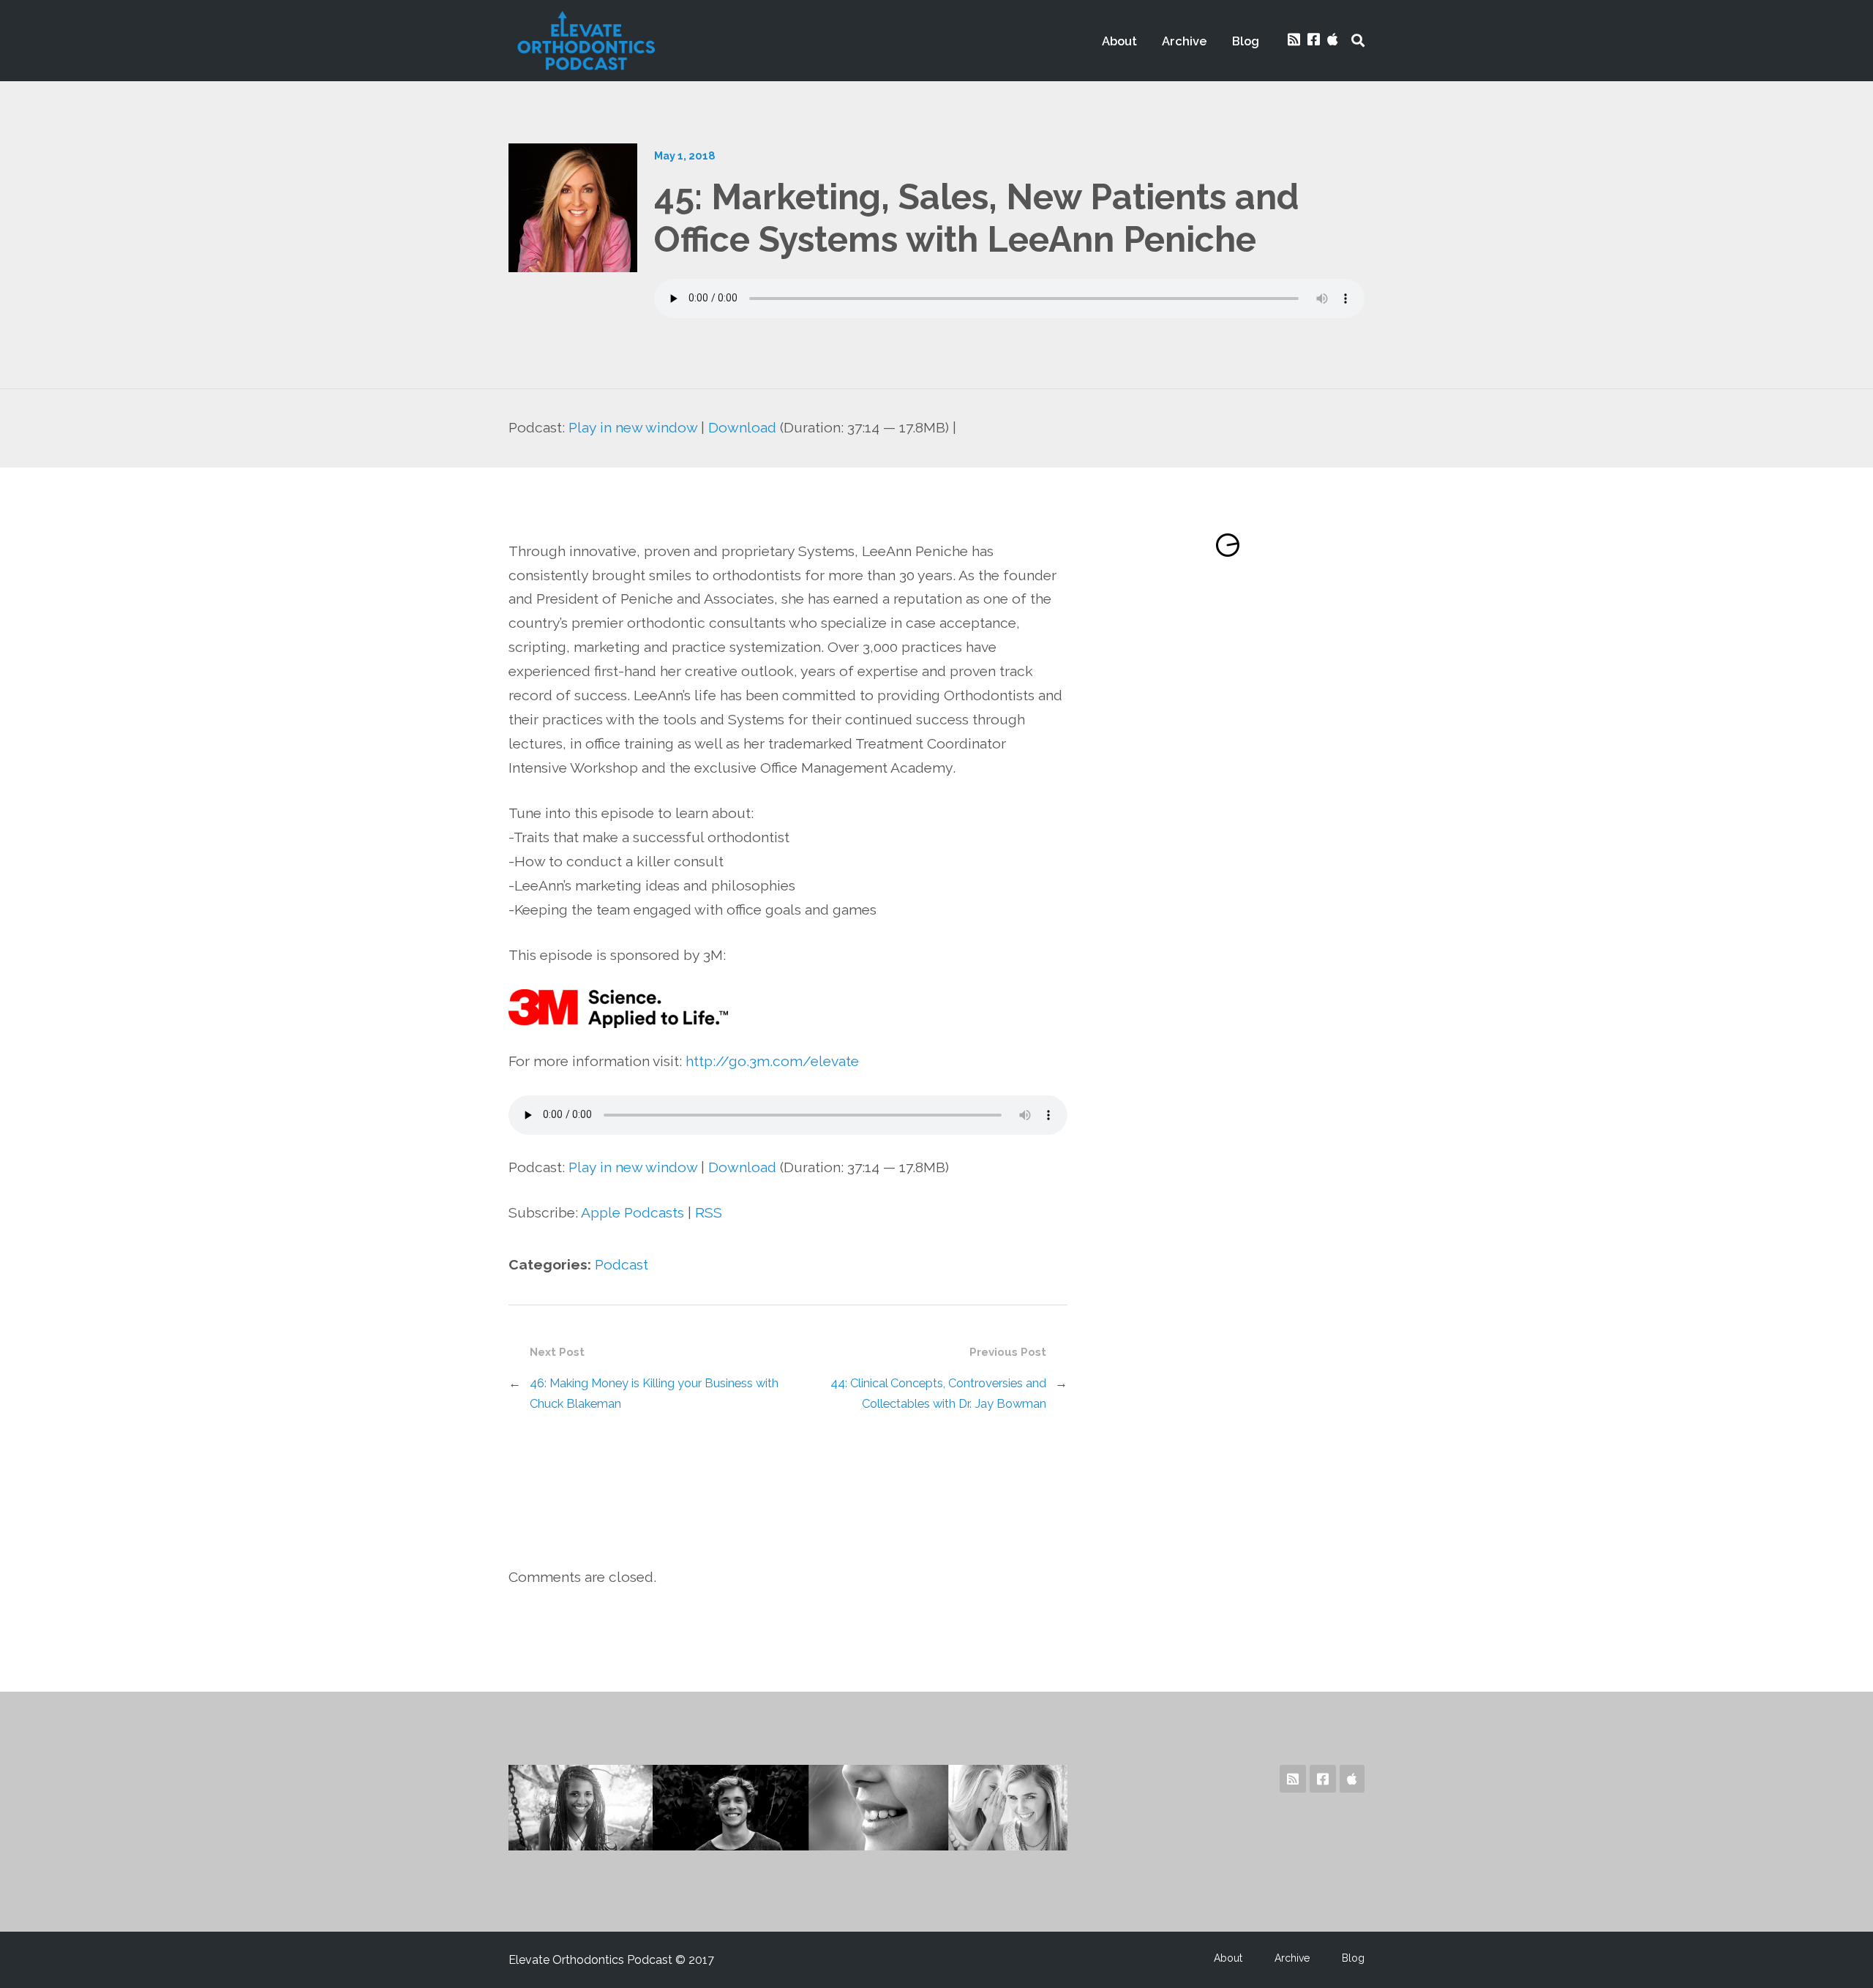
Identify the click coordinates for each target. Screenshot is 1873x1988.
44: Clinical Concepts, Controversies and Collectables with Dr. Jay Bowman (938, 1393)
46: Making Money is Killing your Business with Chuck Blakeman (654, 1393)
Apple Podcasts (633, 1213)
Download (742, 428)
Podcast (622, 1265)
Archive (1185, 41)
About (1119, 41)
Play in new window (633, 428)
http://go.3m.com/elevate (772, 1061)
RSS (709, 1213)
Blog (1246, 41)
